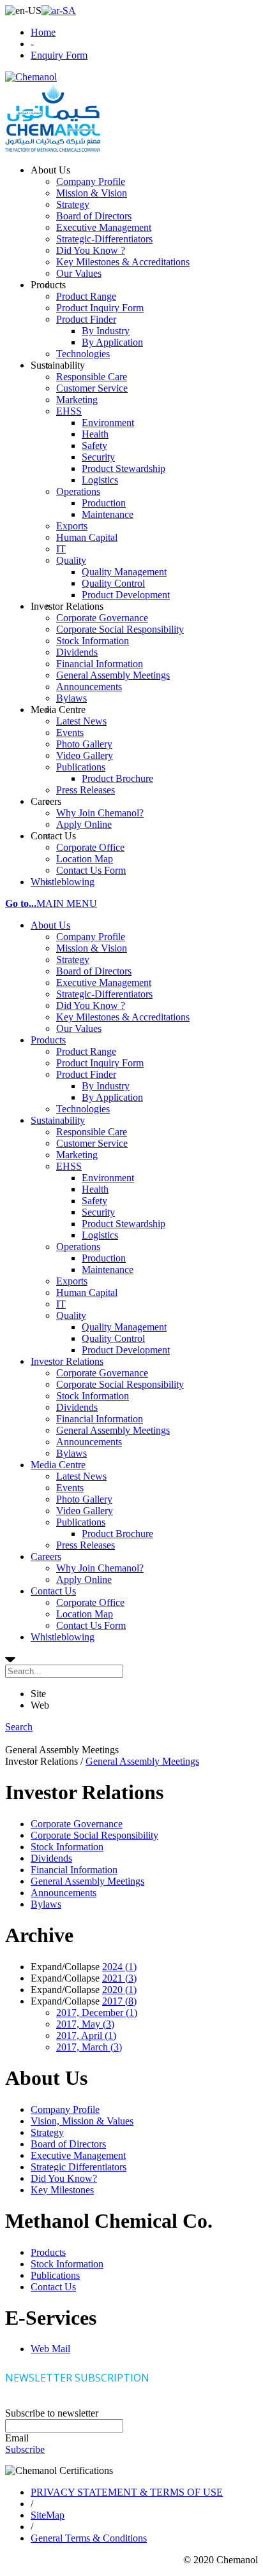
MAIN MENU (67, 903)
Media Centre (58, 1465)
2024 (119, 1967)
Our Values (79, 1028)
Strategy (73, 960)
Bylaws (71, 1453)
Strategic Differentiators (79, 2167)
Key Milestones (62, 2190)
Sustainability (58, 1120)
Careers (46, 1557)
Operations (78, 1247)
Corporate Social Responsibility (120, 1384)
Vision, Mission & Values (82, 2121)
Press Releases (86, 1545)
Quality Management (124, 1327)
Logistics (100, 1235)
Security (98, 1212)
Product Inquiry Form (100, 1063)
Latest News (81, 1476)
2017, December (97, 2013)
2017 (119, 2001)
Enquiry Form (59, 55)
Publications (81, 1522)
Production (104, 1258)
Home (43, 32)
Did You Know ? (91, 1005)
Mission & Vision (92, 948)
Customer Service (92, 1143)
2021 (119, 1978)
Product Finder (86, 1074)
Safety (94, 1201)
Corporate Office (90, 1602)
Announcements (89, 1442)
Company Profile (91, 937)
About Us (50, 925)
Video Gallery (85, 1511)
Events (70, 1488)
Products (48, 1040)
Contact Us (53, 1591)
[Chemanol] (31, 77)
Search (19, 1727)
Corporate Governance (102, 1373)
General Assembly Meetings (113, 1430)
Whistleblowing (63, 1637)
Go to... (21, 903)
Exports (72, 1281)
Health (95, 1189)
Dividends (77, 1407)
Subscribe (25, 2449)
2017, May (85, 2024)
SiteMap (48, 2515)
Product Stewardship (124, 1224)
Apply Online (84, 1579)
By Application (112, 1097)
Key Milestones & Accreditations (123, 1017)
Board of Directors (94, 971)
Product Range (86, 1051)
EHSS (69, 1166)
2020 (119, 1990)
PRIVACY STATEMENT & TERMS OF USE (127, 2492)
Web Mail (50, 2349)
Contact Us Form (91, 1625)
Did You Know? (64, 2178)
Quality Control (113, 1338)
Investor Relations (67, 1361)
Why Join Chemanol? (100, 1568)
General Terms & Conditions (89, 2538)
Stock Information (93, 1396)
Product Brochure (117, 1534)
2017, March (89, 2047)
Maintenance (108, 1270)
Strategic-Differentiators (104, 994)
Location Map (85, 1614)
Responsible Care (92, 1132)
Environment (108, 1178)
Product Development (126, 1350)
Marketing (77, 1155)
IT (61, 1304)
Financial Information (100, 1419)
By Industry (106, 1086)
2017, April (86, 2035)
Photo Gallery (84, 1499)
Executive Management (104, 983)
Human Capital (87, 1292)
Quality (71, 1315)
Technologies (83, 1109)
